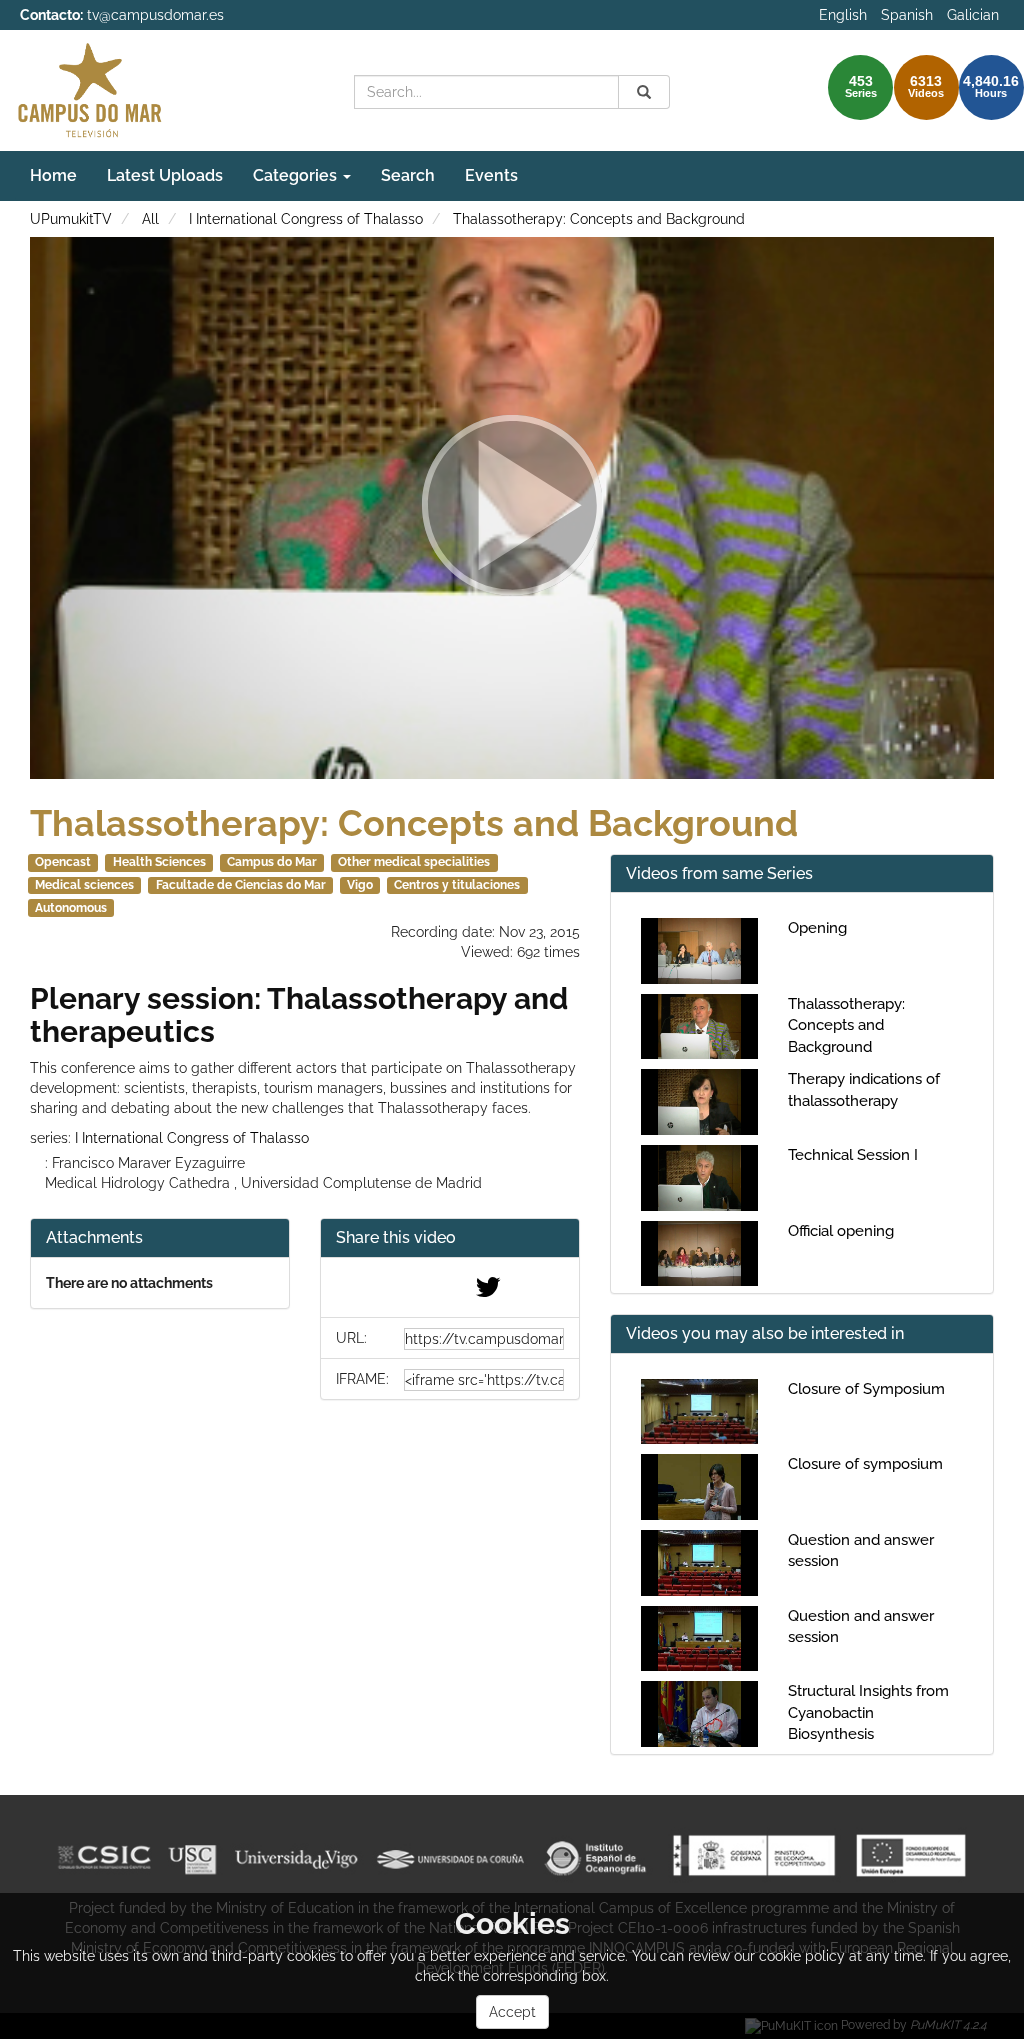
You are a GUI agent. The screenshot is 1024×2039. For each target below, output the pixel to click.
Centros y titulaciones (457, 885)
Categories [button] (297, 175)
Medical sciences (84, 885)
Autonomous (71, 908)
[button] (450, 1238)
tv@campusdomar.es (155, 15)
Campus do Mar (272, 862)
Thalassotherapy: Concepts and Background (599, 219)
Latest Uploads (165, 175)
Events (491, 175)
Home (53, 175)
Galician (973, 15)
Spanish (907, 15)
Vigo (360, 885)
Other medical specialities (414, 862)
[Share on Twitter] (488, 1292)
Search (408, 175)
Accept (512, 2012)
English (843, 15)
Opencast (63, 862)
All (150, 219)
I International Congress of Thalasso (306, 219)
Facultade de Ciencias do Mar (241, 885)
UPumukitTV (71, 219)
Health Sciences (159, 862)
